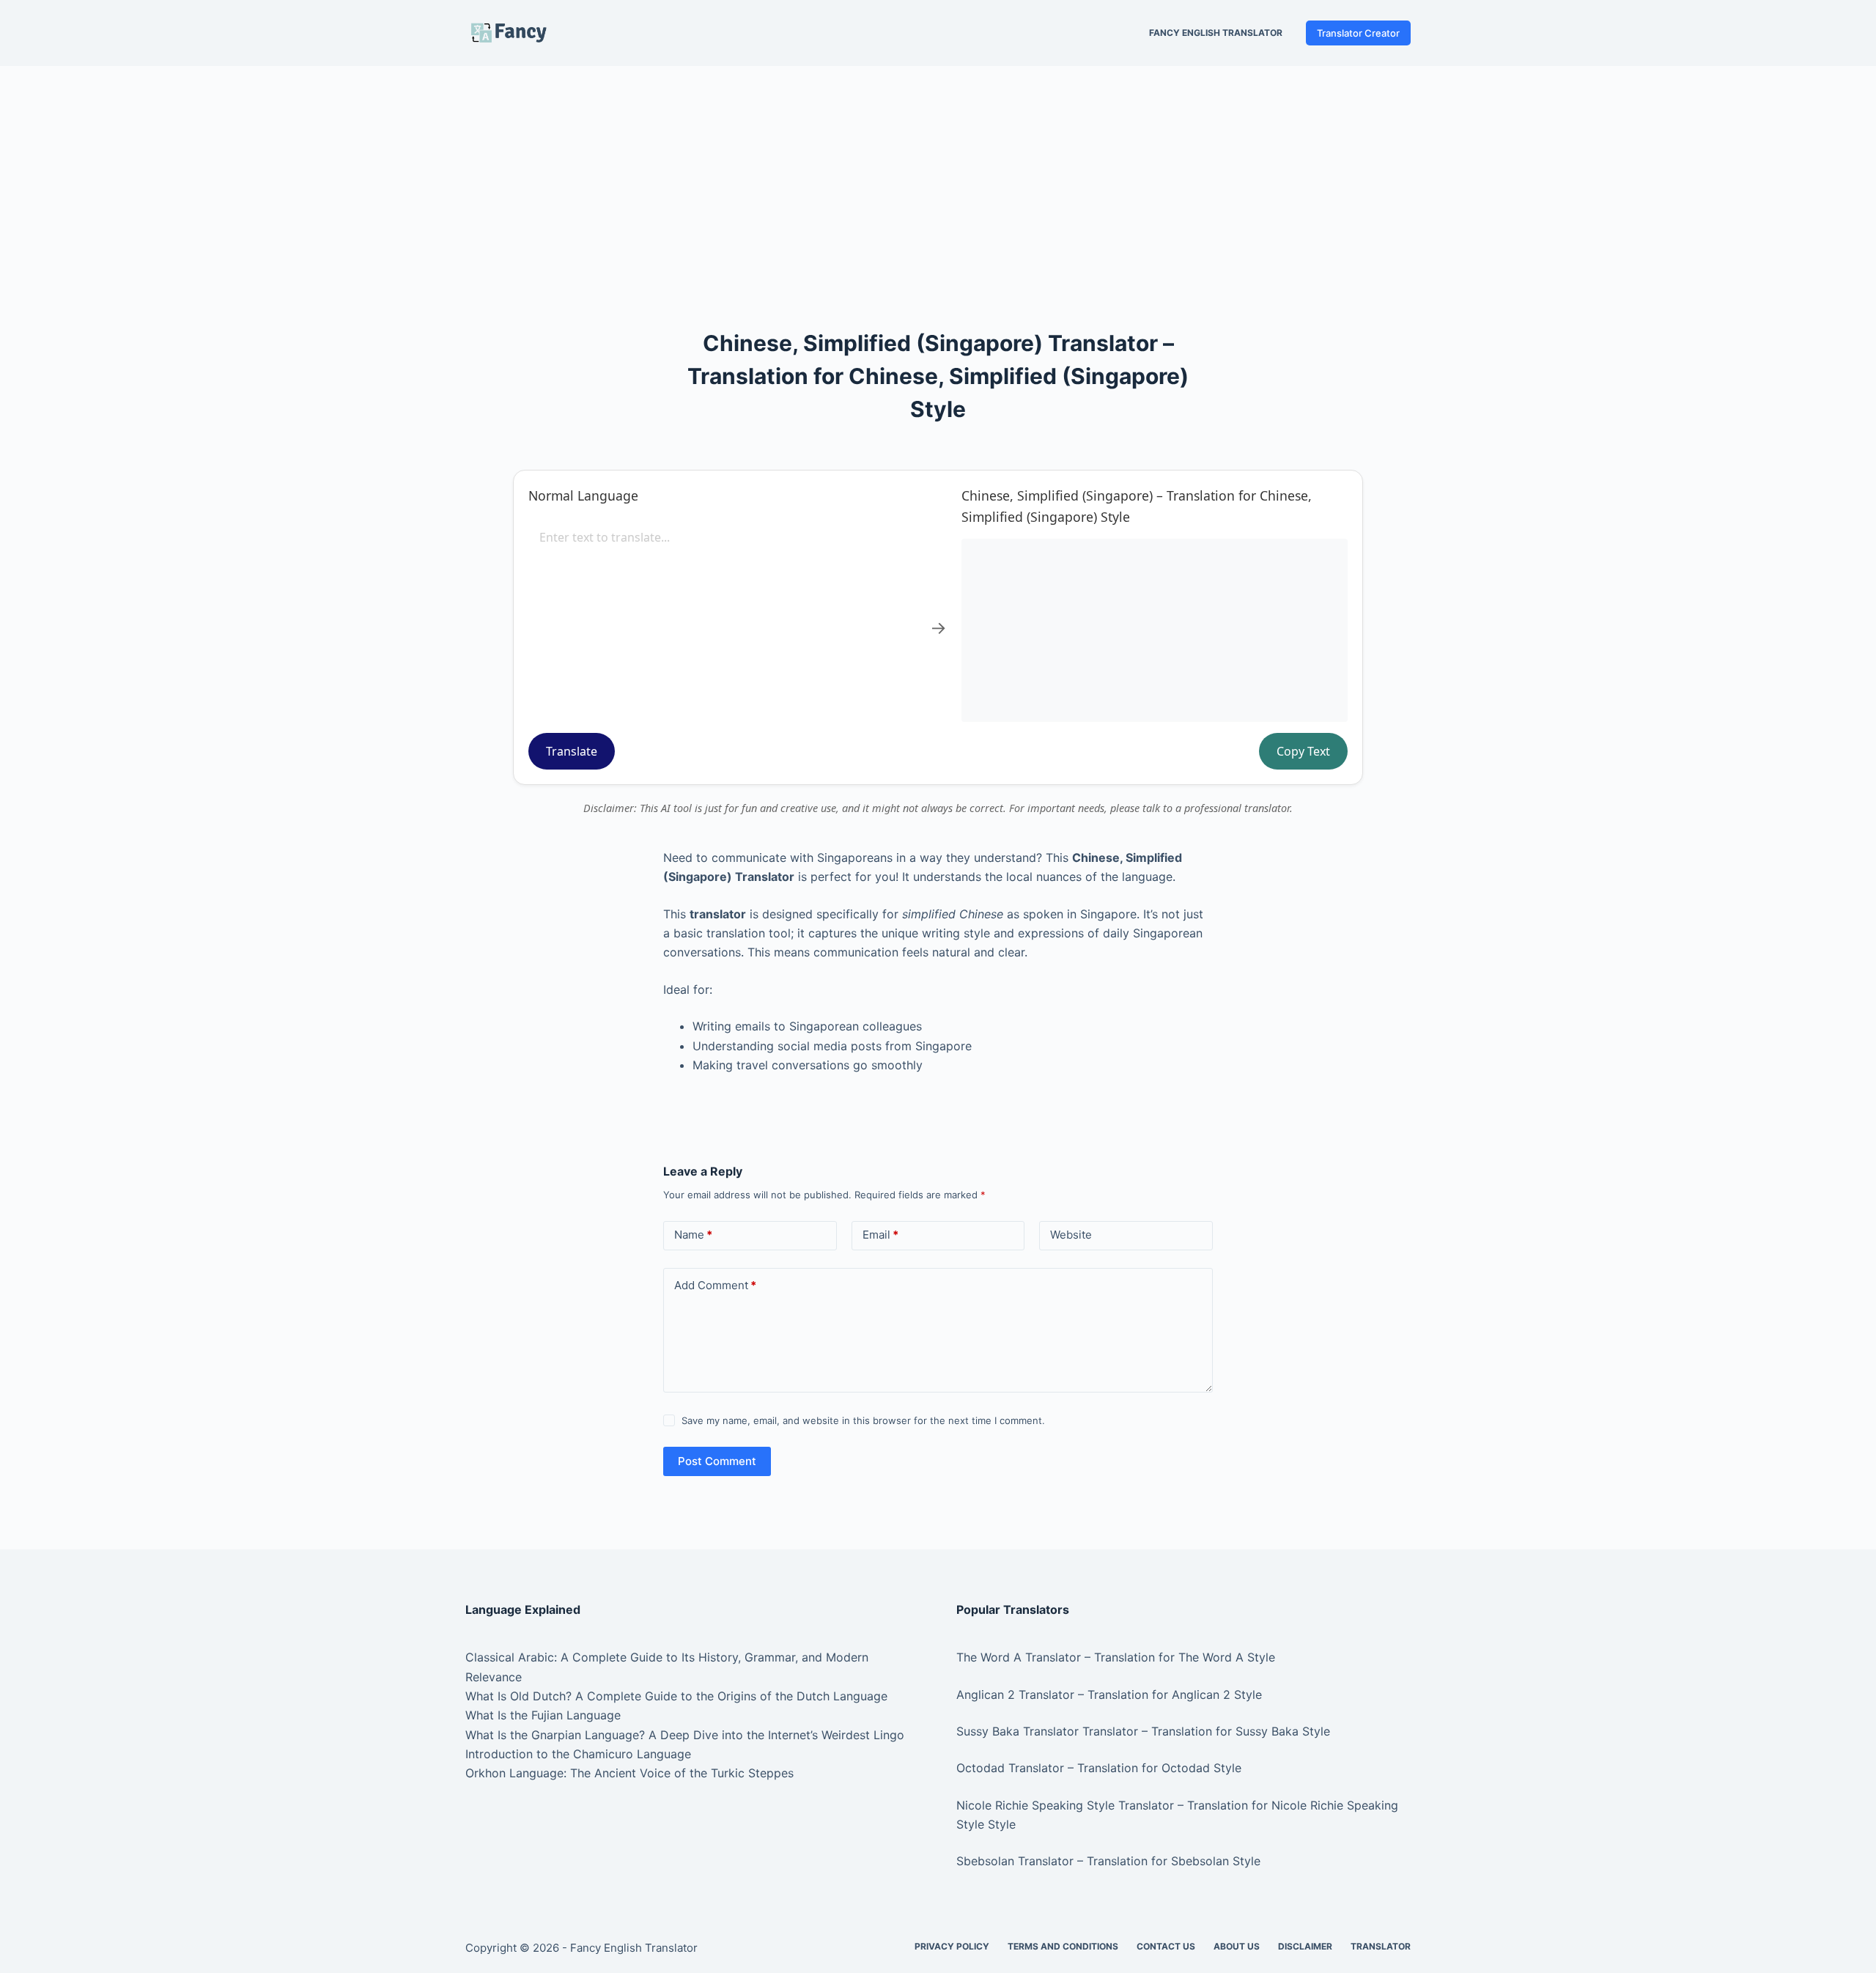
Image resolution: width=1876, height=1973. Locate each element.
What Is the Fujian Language (543, 1715)
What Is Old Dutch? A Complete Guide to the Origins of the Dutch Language (676, 1696)
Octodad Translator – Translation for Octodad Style (1099, 1768)
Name (693, 1235)
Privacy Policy (952, 1946)
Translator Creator (1358, 33)
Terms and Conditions (1063, 1946)
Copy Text (1303, 751)
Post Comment (717, 1461)
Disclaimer (1305, 1946)
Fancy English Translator (1216, 33)
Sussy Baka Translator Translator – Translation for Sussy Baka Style (1143, 1731)
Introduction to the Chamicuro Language (578, 1754)
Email (880, 1235)
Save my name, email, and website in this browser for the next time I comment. (863, 1420)
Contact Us (1166, 1946)
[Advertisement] (938, 174)
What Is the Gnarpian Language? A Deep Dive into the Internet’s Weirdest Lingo (685, 1735)
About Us (1237, 1946)
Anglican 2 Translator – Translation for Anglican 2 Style (1109, 1694)
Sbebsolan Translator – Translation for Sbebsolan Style (1108, 1861)
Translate (572, 751)
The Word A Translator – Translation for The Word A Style (1116, 1657)
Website (1071, 1235)
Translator (1381, 1946)
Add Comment (715, 1285)
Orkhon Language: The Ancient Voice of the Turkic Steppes (629, 1773)
